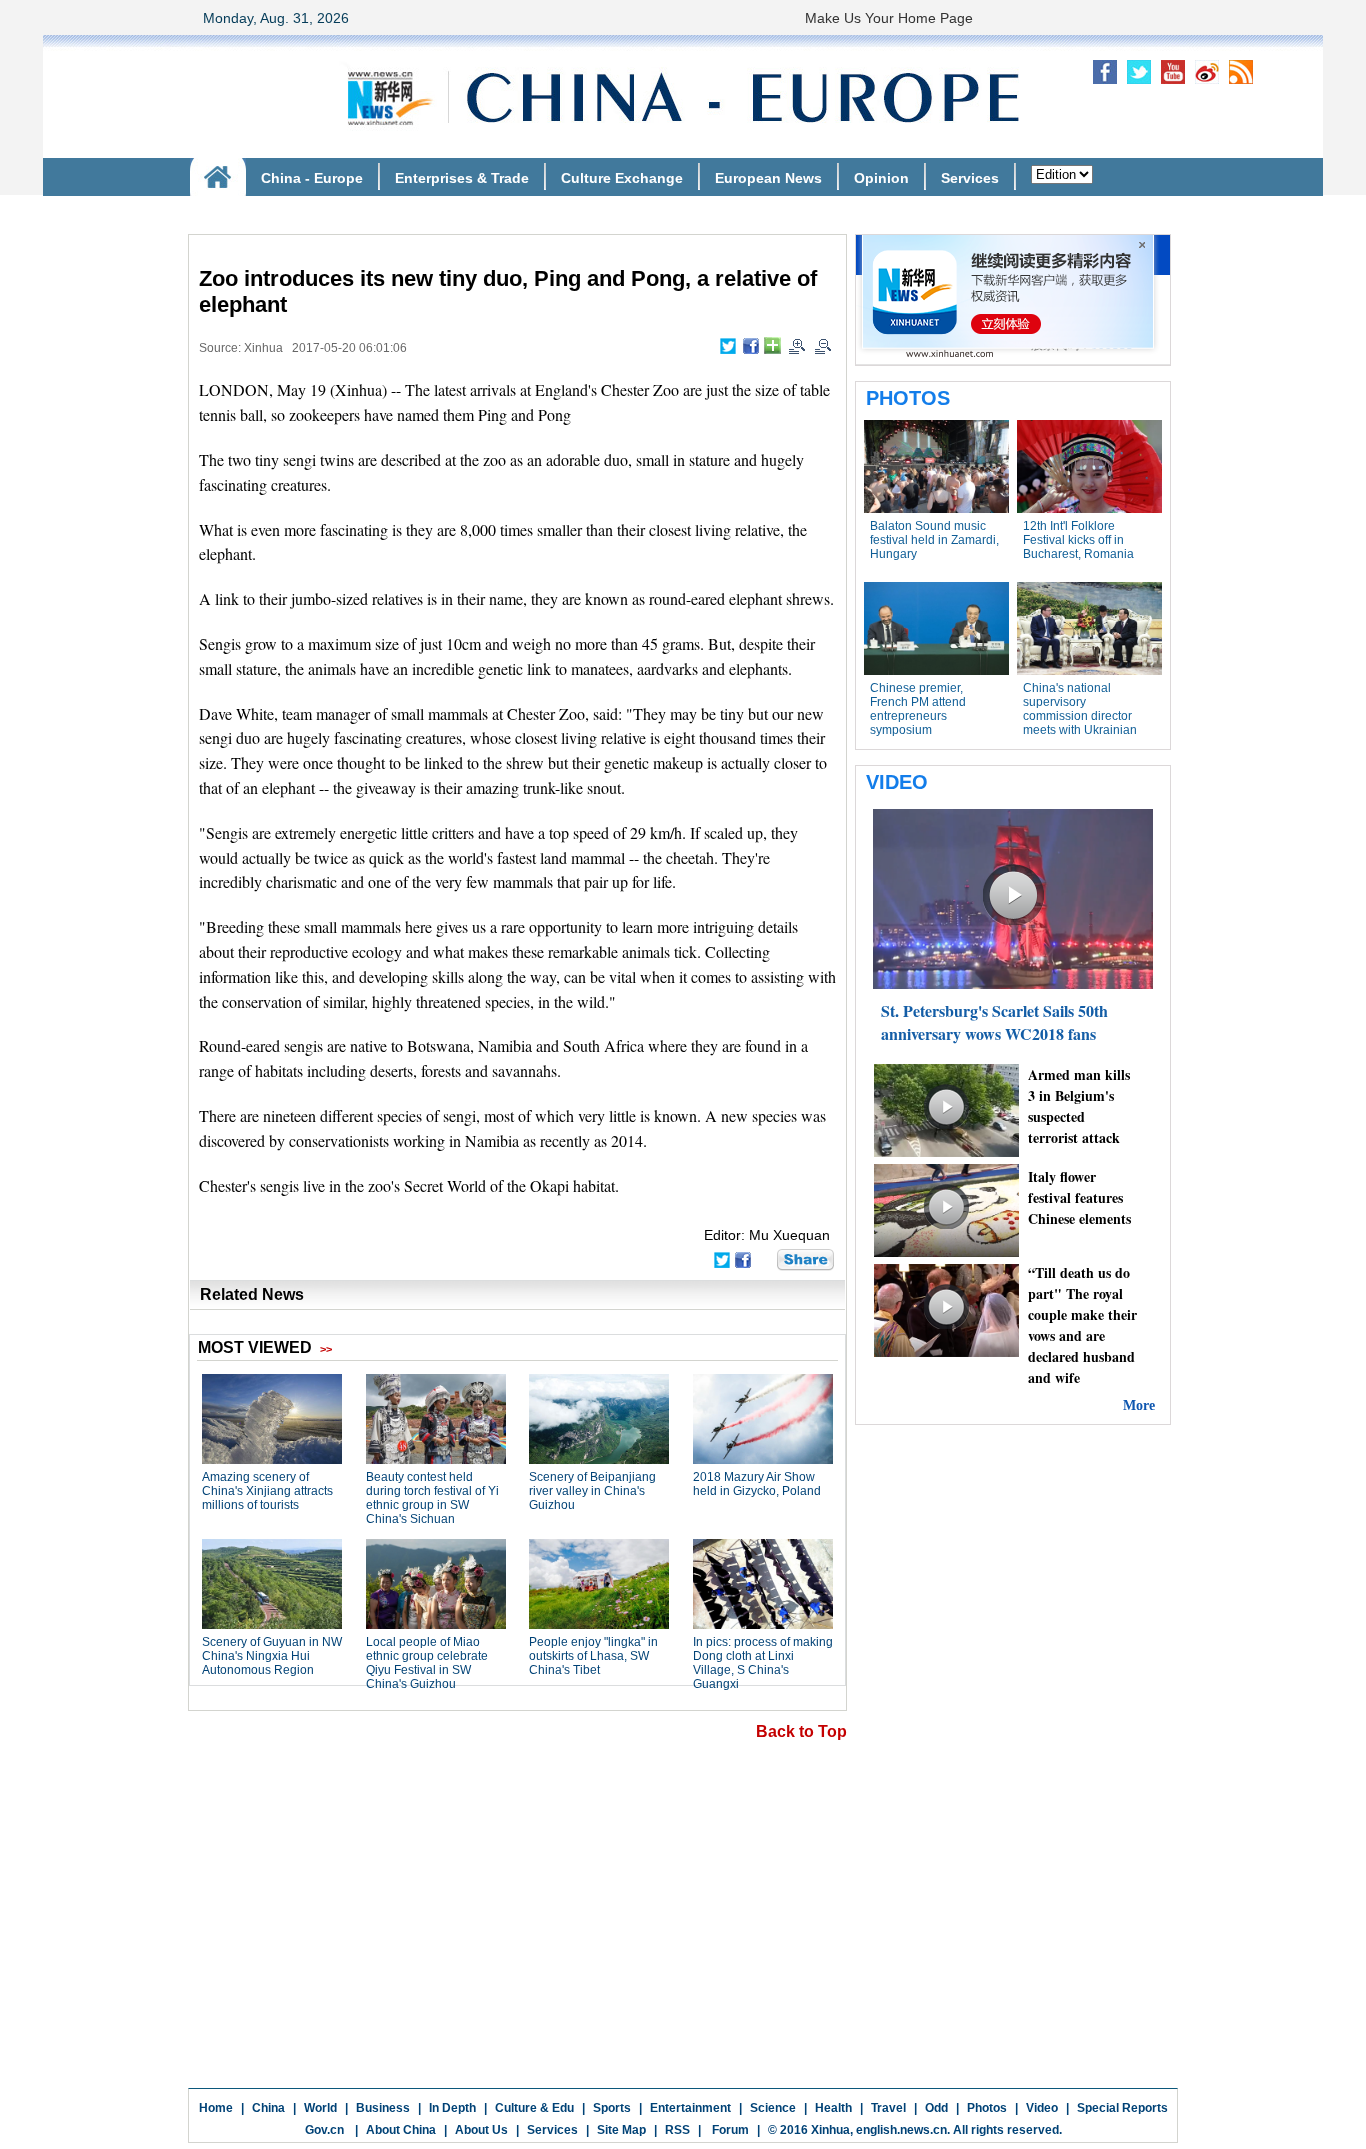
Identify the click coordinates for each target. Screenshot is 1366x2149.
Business (383, 2108)
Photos (987, 2108)
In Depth (452, 2108)
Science (773, 2108)
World (320, 2108)
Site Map (621, 2130)
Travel (888, 2108)
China (268, 2108)
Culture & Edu (534, 2108)
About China (401, 2130)
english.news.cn (901, 2130)
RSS (677, 2130)
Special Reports (1122, 2108)
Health (833, 2108)
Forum (729, 2130)
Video (1042, 2108)
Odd (936, 2108)
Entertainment (690, 2108)
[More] (772, 345)
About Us (481, 2130)
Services (552, 2130)
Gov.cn (324, 2130)
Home (216, 2108)
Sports (612, 2108)
